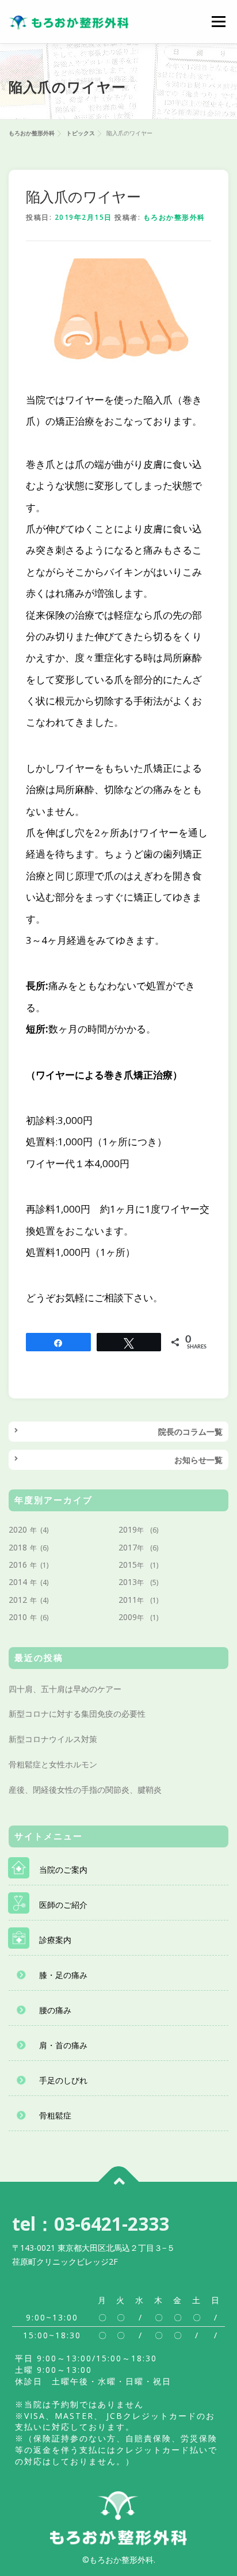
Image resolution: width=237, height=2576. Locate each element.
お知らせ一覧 (198, 1460)
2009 (128, 1617)
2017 (128, 1547)
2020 (18, 1529)
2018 (18, 1547)
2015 (128, 1565)
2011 (128, 1600)
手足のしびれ (63, 2080)
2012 (18, 1600)
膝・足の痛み (63, 1975)
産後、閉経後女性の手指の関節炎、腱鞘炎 (85, 1790)
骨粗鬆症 (55, 2115)
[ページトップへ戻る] (119, 2181)
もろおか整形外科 (174, 217)
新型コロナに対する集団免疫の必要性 (77, 1714)
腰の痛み (55, 2010)
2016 (18, 1565)
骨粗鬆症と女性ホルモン (53, 1764)
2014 (18, 1582)
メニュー (218, 22)
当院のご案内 (63, 1870)
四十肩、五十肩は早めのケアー (65, 1689)
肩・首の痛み (63, 2045)
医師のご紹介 (63, 1905)
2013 (128, 1582)
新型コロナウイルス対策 (53, 1739)
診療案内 (55, 1940)
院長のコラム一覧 (190, 1432)
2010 (18, 1617)
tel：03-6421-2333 (91, 2223)
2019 (128, 1529)
